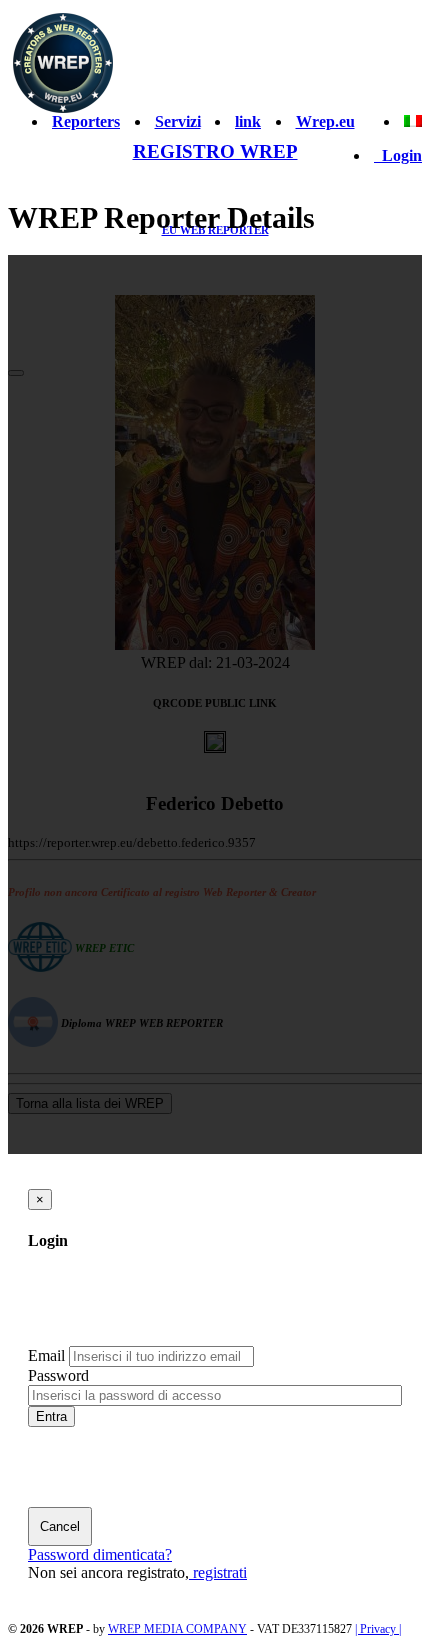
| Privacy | (378, 1629)
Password (58, 1375)
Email (46, 1355)
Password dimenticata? (100, 1554)
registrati (218, 1572)
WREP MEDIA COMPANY (177, 1629)
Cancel (60, 1526)
